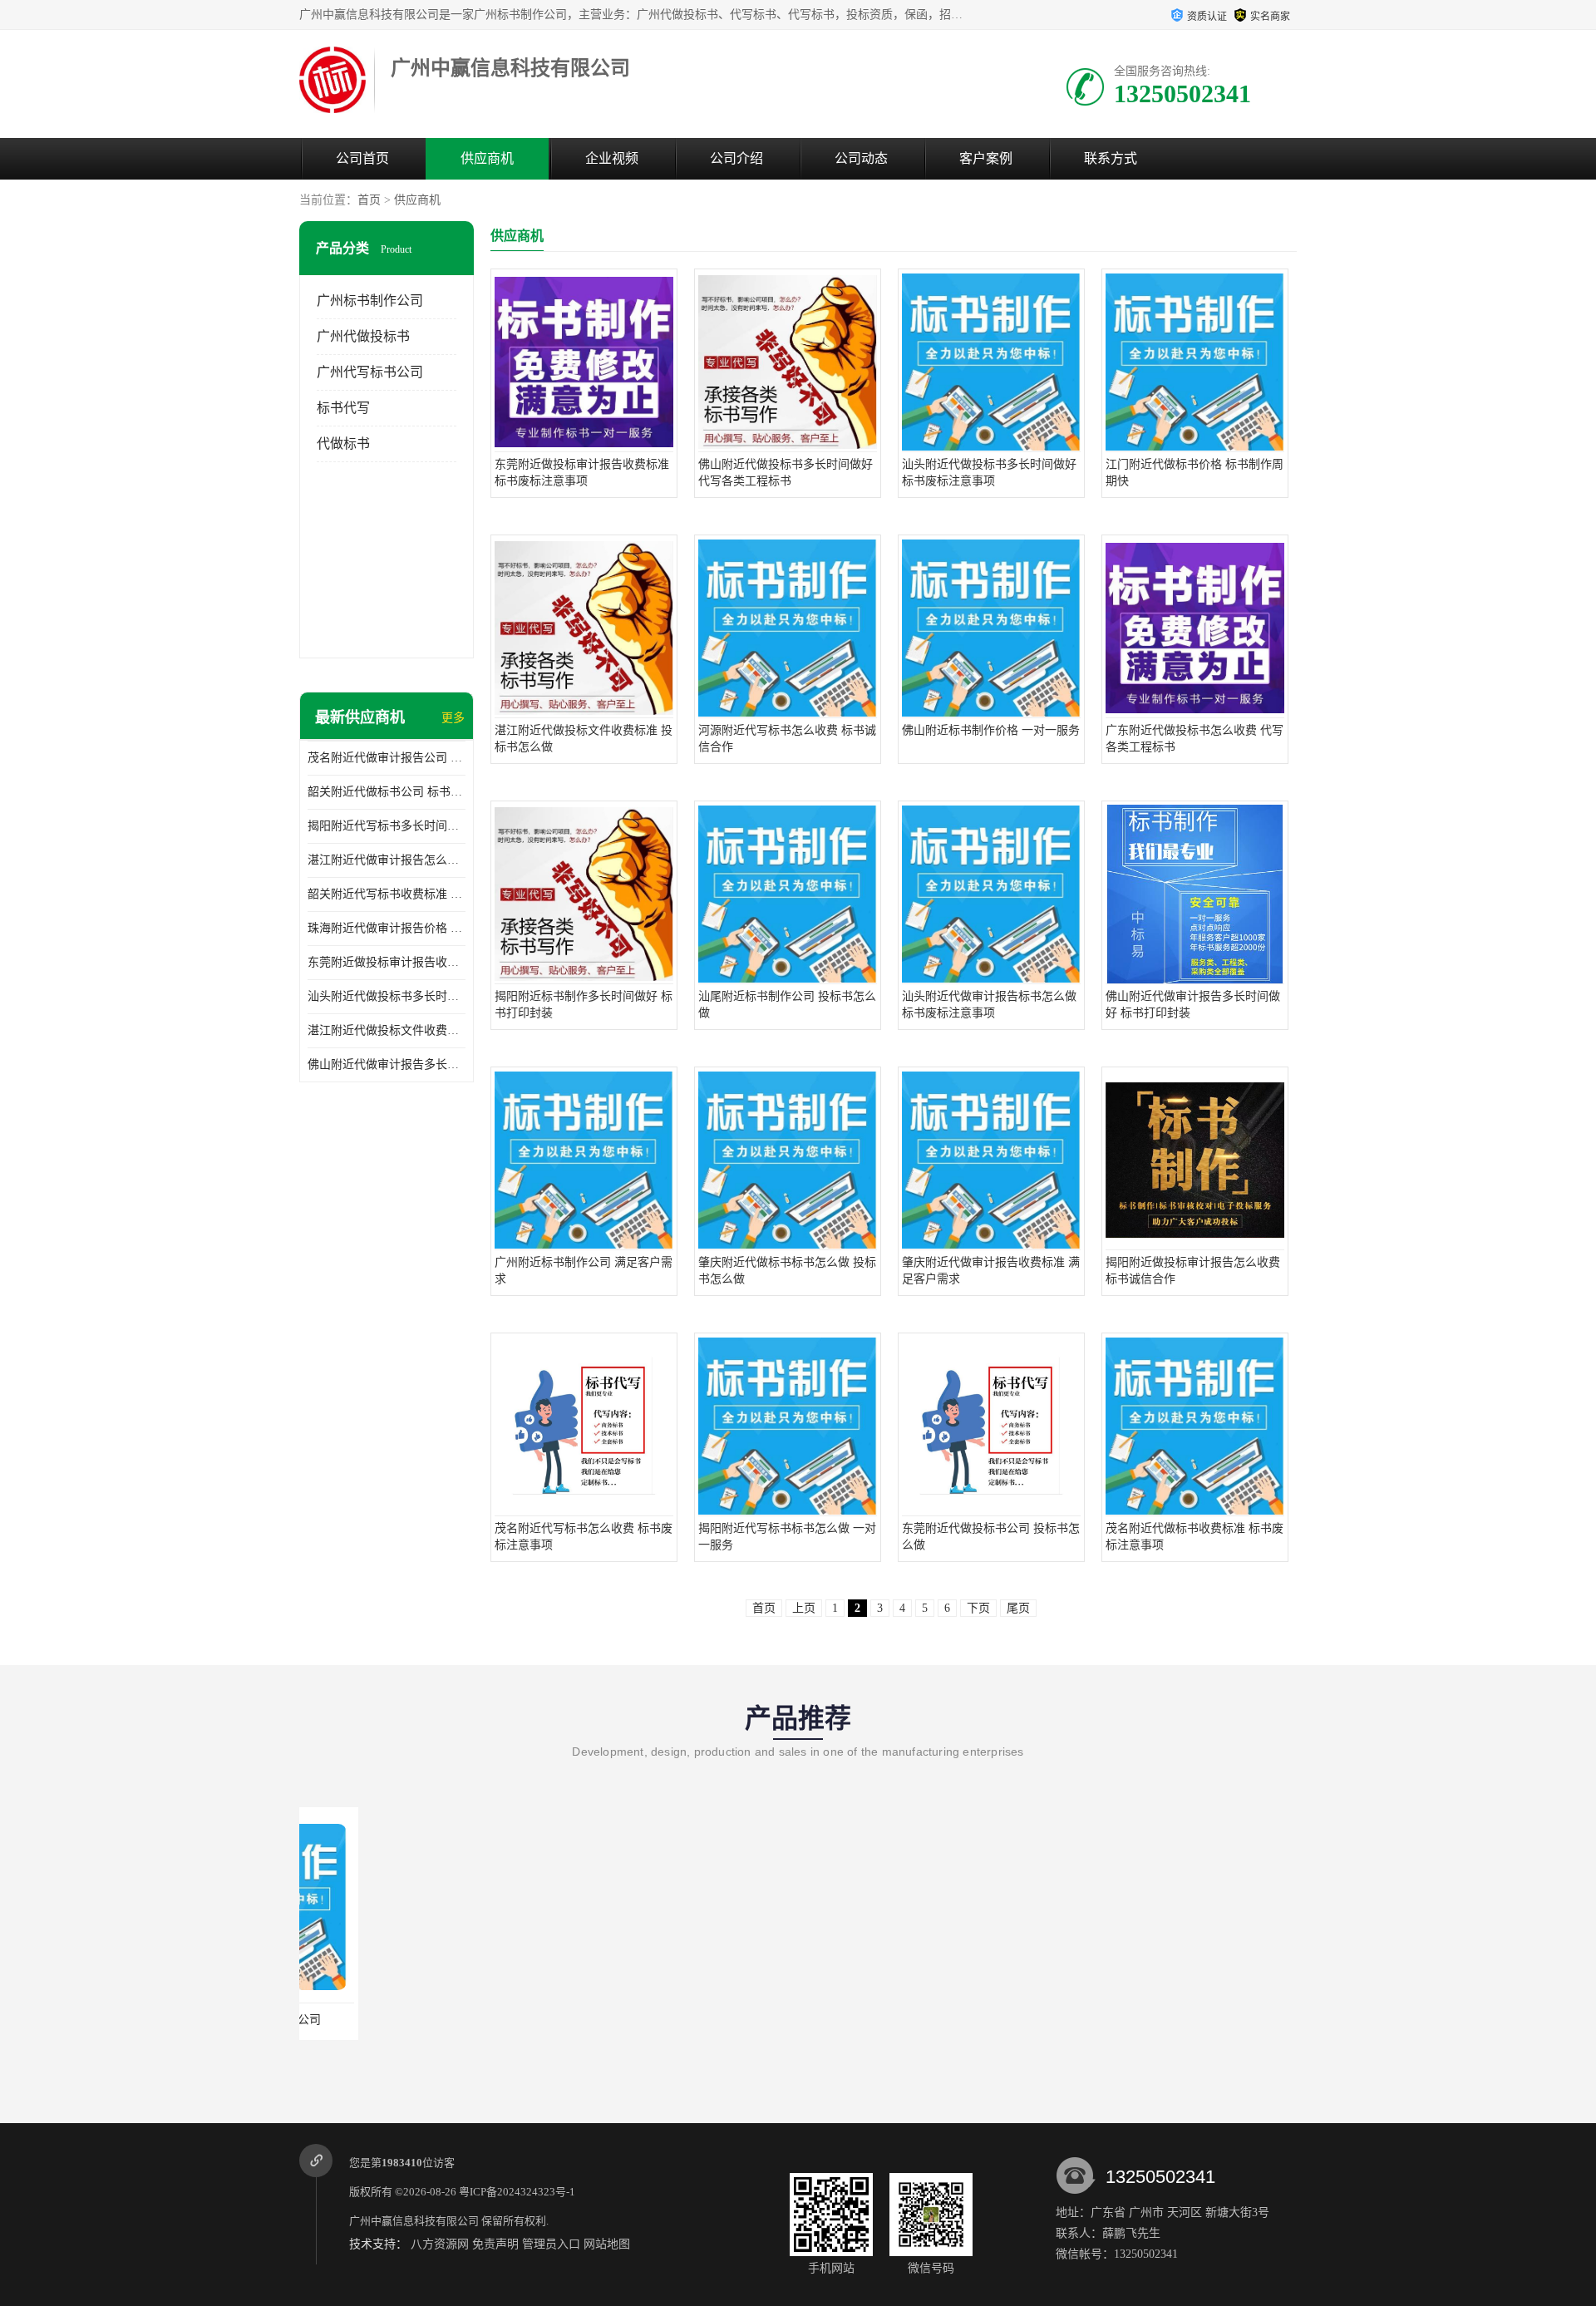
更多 (453, 718)
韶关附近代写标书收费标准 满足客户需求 (387, 894)
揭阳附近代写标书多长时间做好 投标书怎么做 (387, 826)
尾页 (1018, 1608)
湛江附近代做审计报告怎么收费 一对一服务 (387, 860)
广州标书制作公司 (370, 301)
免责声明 (495, 2244)
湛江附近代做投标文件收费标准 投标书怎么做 (387, 1030)
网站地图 (607, 2244)
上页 (804, 1608)
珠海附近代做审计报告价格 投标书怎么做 (387, 928)
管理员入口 (551, 2244)
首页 (369, 200)
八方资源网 (440, 2244)
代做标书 (343, 443)
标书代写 (343, 408)
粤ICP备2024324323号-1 (517, 2192)
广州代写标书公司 (370, 372)
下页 (978, 1608)
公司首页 (362, 158)
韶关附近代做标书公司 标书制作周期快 (387, 792)
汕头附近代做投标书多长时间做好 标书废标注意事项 (387, 996)
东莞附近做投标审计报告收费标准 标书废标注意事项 (387, 962)
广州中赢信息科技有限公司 (414, 2221)
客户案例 (986, 158)
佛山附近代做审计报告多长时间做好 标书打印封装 (387, 1064)
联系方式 (1111, 158)
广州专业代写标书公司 (395, 2020)
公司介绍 (736, 158)
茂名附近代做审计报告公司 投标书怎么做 (387, 758)
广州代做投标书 (363, 336)
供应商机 (487, 158)
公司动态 (861, 158)
